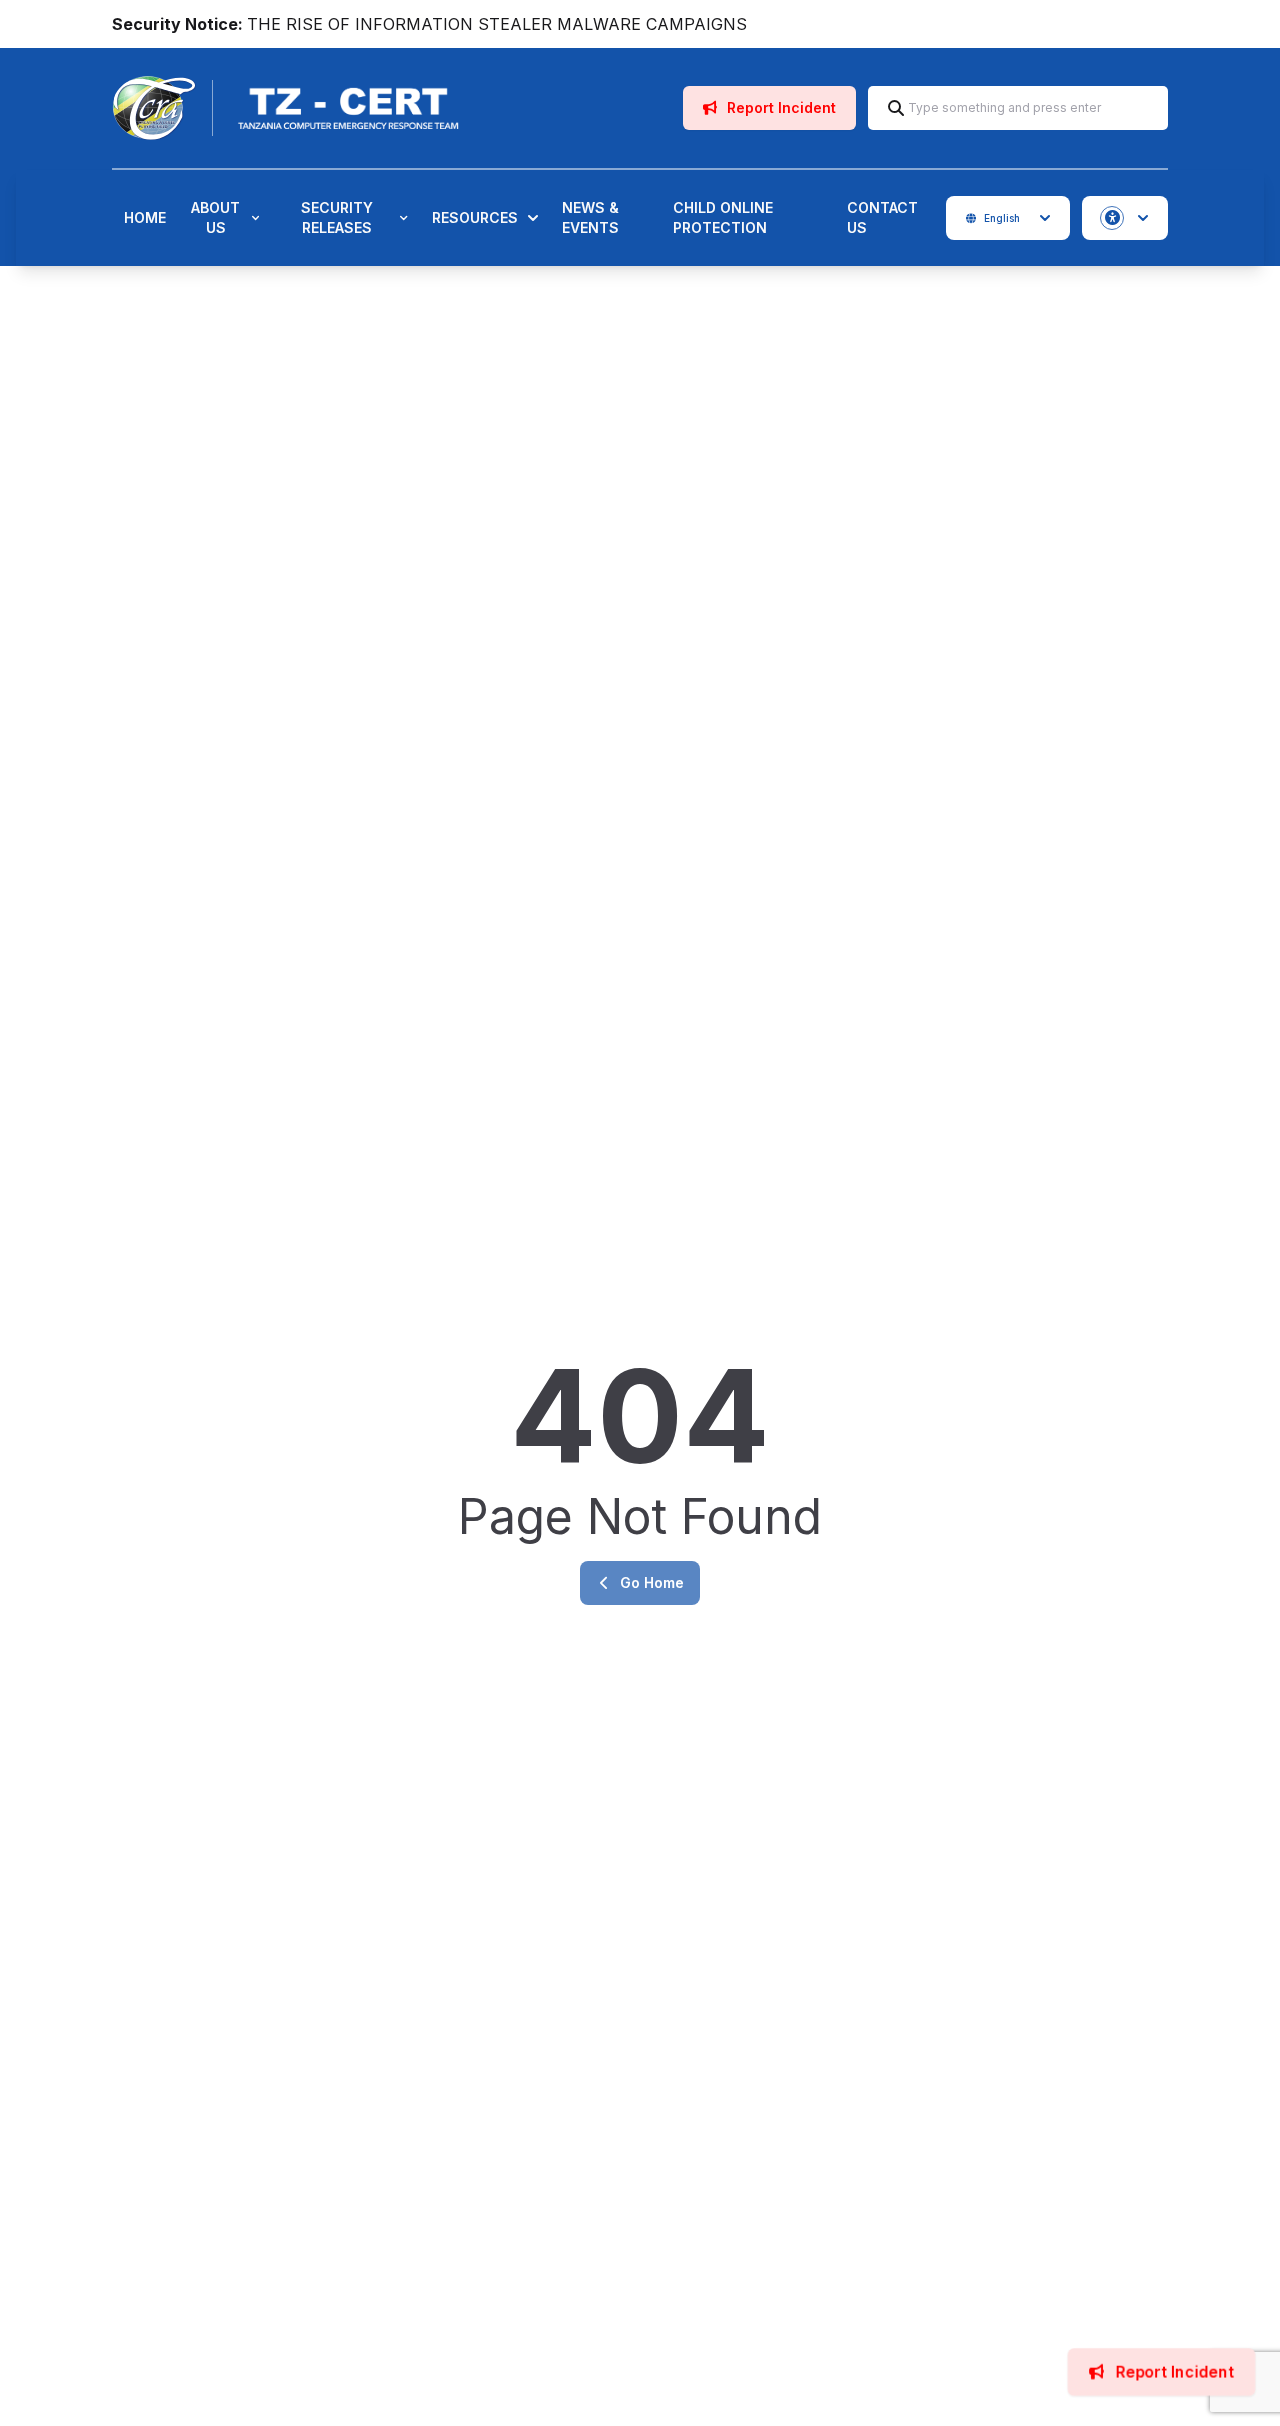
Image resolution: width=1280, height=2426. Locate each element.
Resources (475, 217)
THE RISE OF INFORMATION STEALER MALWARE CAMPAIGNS (497, 24)
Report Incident (779, 107)
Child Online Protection (723, 217)
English (1002, 218)
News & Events (590, 217)
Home (145, 217)
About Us (215, 217)
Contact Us (882, 217)
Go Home (652, 1582)
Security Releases (337, 217)
